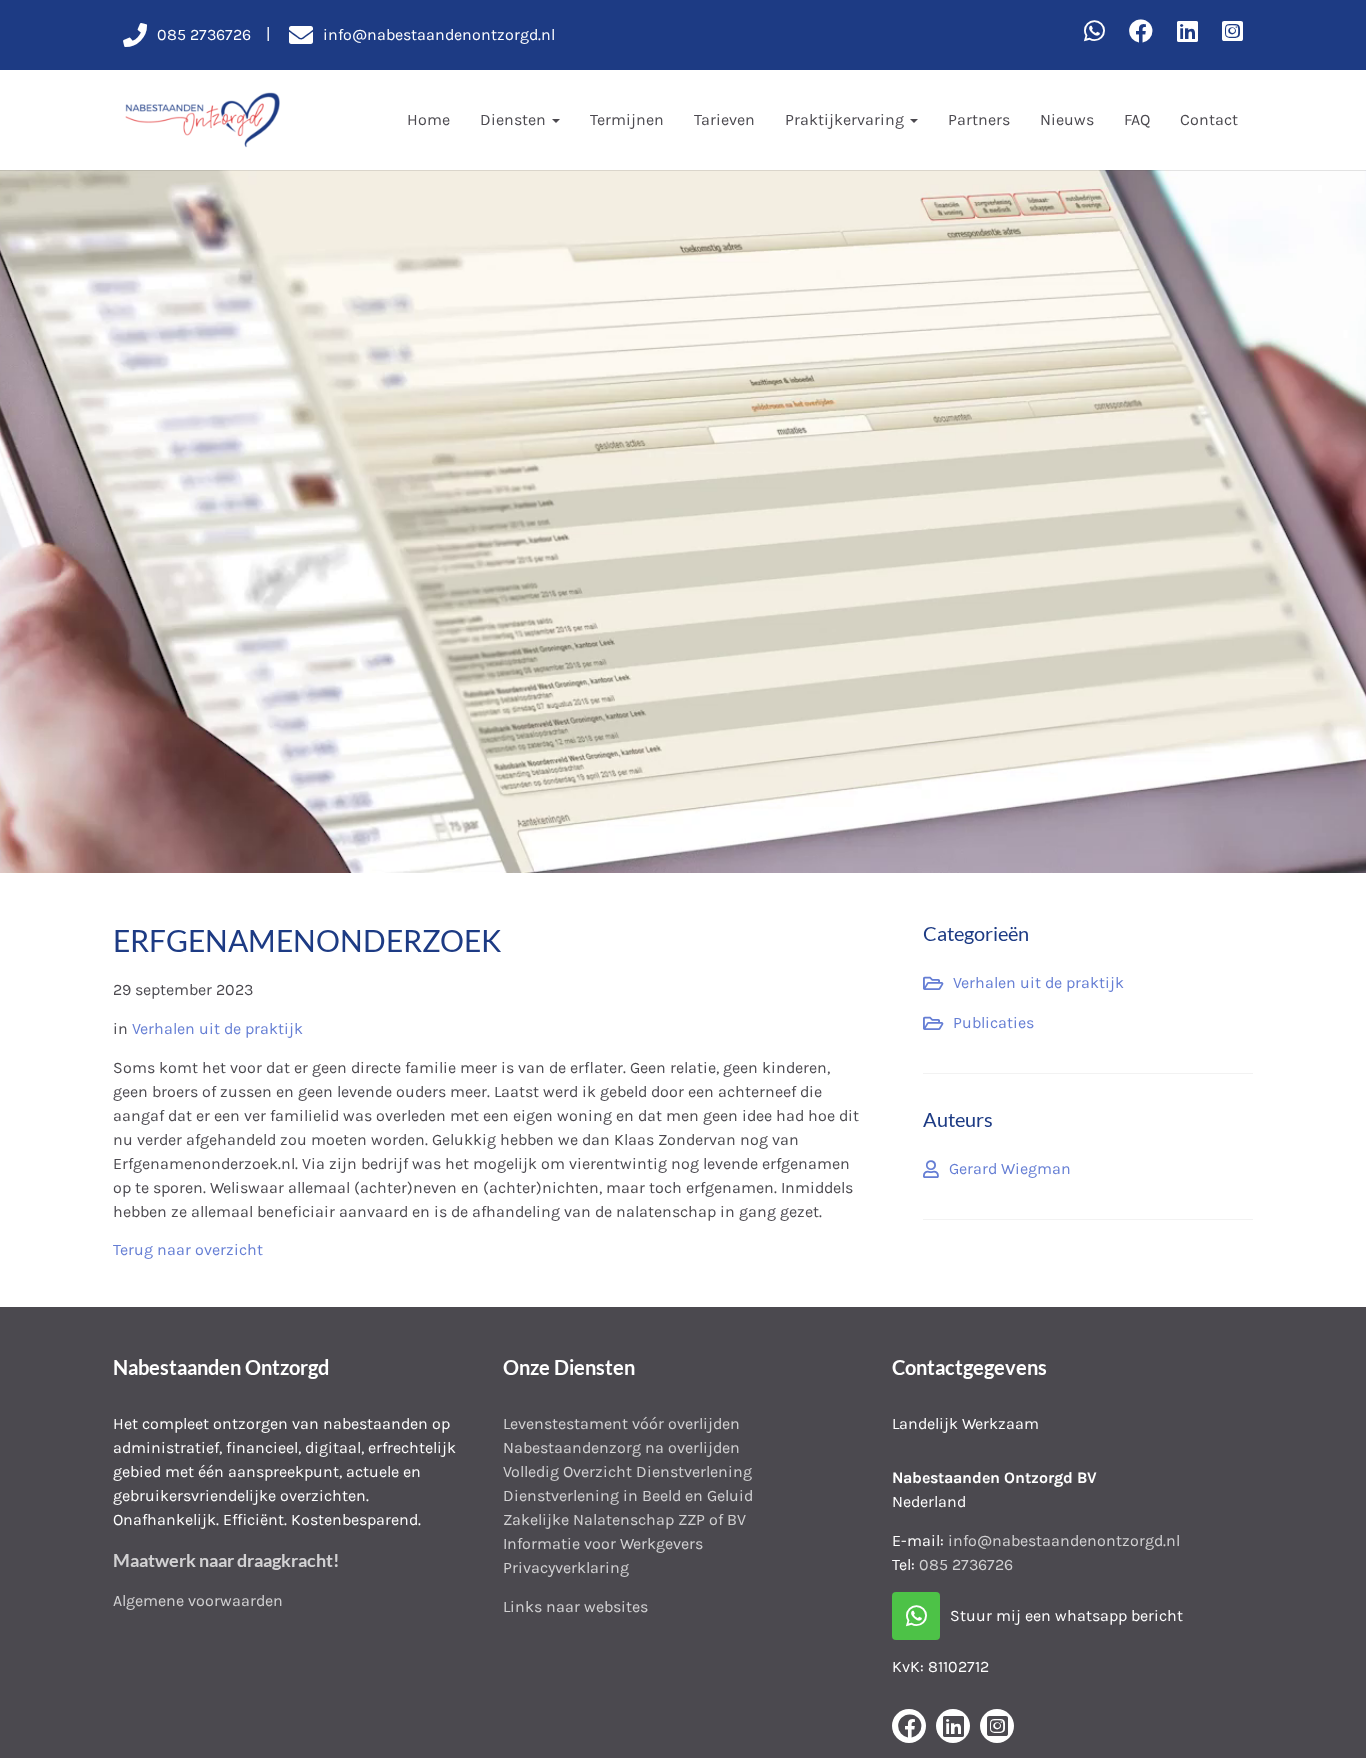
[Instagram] (1232, 32)
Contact (1209, 119)
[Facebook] (1141, 32)
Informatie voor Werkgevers (603, 1543)
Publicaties (993, 1022)
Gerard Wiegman (1010, 1168)
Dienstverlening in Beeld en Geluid (628, 1495)
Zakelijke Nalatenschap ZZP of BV (624, 1519)
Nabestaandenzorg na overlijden (621, 1447)
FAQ (1137, 119)
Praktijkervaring (846, 119)
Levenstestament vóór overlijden (621, 1423)
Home (428, 119)
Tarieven (724, 119)
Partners (979, 119)
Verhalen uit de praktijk (217, 1028)
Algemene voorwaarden (198, 1600)
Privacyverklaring (566, 1567)
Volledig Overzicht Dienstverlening (627, 1471)
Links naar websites (575, 1606)
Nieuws (1067, 119)
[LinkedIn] (1187, 32)
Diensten (515, 119)
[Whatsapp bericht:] (1094, 32)
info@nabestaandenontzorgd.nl (1064, 1540)
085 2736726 (966, 1564)
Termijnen (627, 119)
